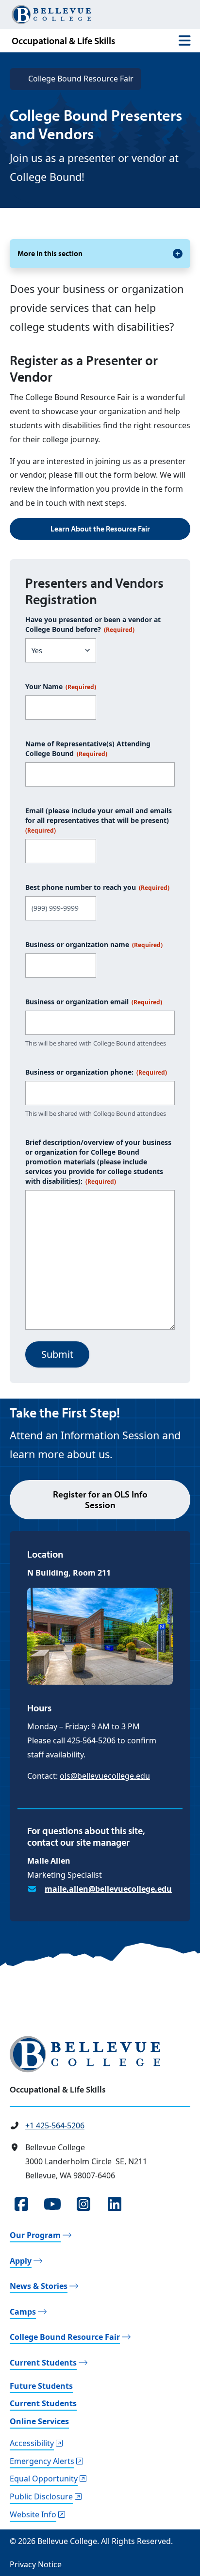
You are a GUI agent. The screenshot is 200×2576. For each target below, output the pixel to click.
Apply (21, 2261)
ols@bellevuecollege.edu (105, 1776)
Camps (23, 2312)
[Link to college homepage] (100, 2054)
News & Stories (39, 2286)
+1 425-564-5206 (55, 2125)
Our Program (35, 2235)
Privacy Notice (36, 2564)
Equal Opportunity (44, 2479)
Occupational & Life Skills (63, 40)
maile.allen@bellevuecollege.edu (108, 1889)
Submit (57, 1354)
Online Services (39, 2421)
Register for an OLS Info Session (100, 1500)
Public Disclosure (41, 2496)
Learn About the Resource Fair (100, 529)
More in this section (50, 253)
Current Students (43, 2363)
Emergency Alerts (42, 2461)
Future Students (41, 2386)
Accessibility (32, 2443)
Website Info (33, 2514)
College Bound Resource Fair (81, 79)
